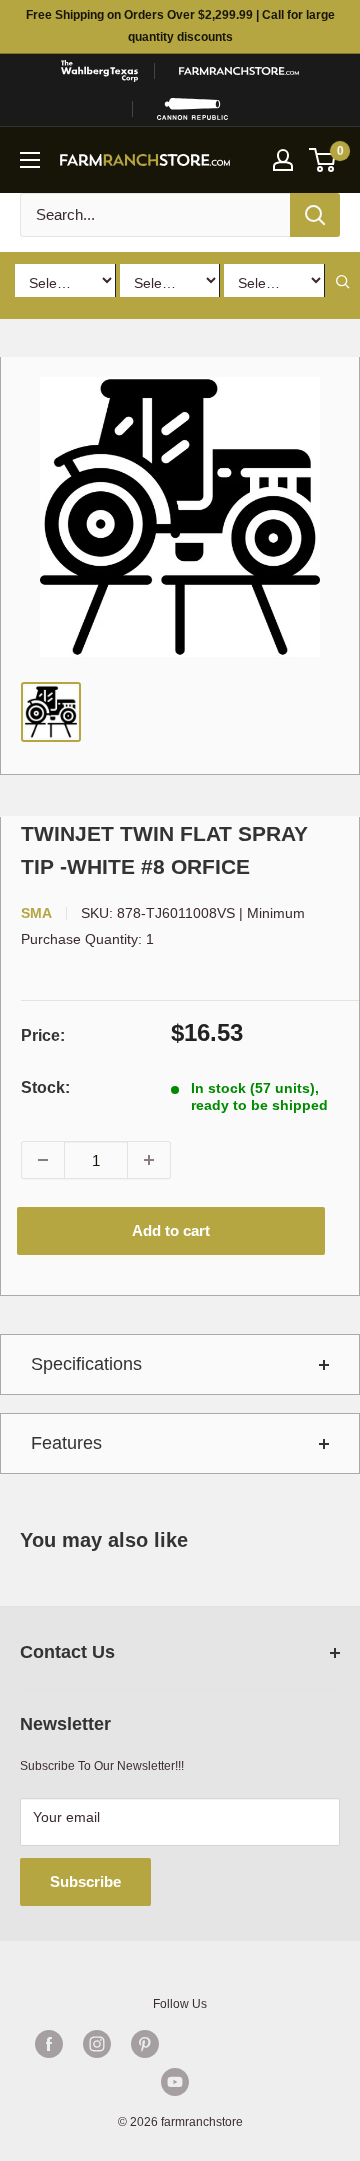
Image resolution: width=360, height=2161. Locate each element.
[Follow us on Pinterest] (145, 2044)
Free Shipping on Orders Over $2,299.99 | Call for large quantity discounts (180, 26)
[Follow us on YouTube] (175, 2082)
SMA (36, 913)
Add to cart (171, 1230)
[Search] (315, 215)
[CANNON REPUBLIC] (192, 109)
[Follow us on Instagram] (97, 2044)
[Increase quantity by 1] (149, 1160)
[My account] (283, 160)
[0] (323, 160)
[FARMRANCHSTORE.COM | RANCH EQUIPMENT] (239, 71)
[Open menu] (30, 160)
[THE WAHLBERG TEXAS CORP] (99, 71)
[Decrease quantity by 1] (43, 1160)
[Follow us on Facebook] (49, 2044)
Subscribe (85, 1881)
